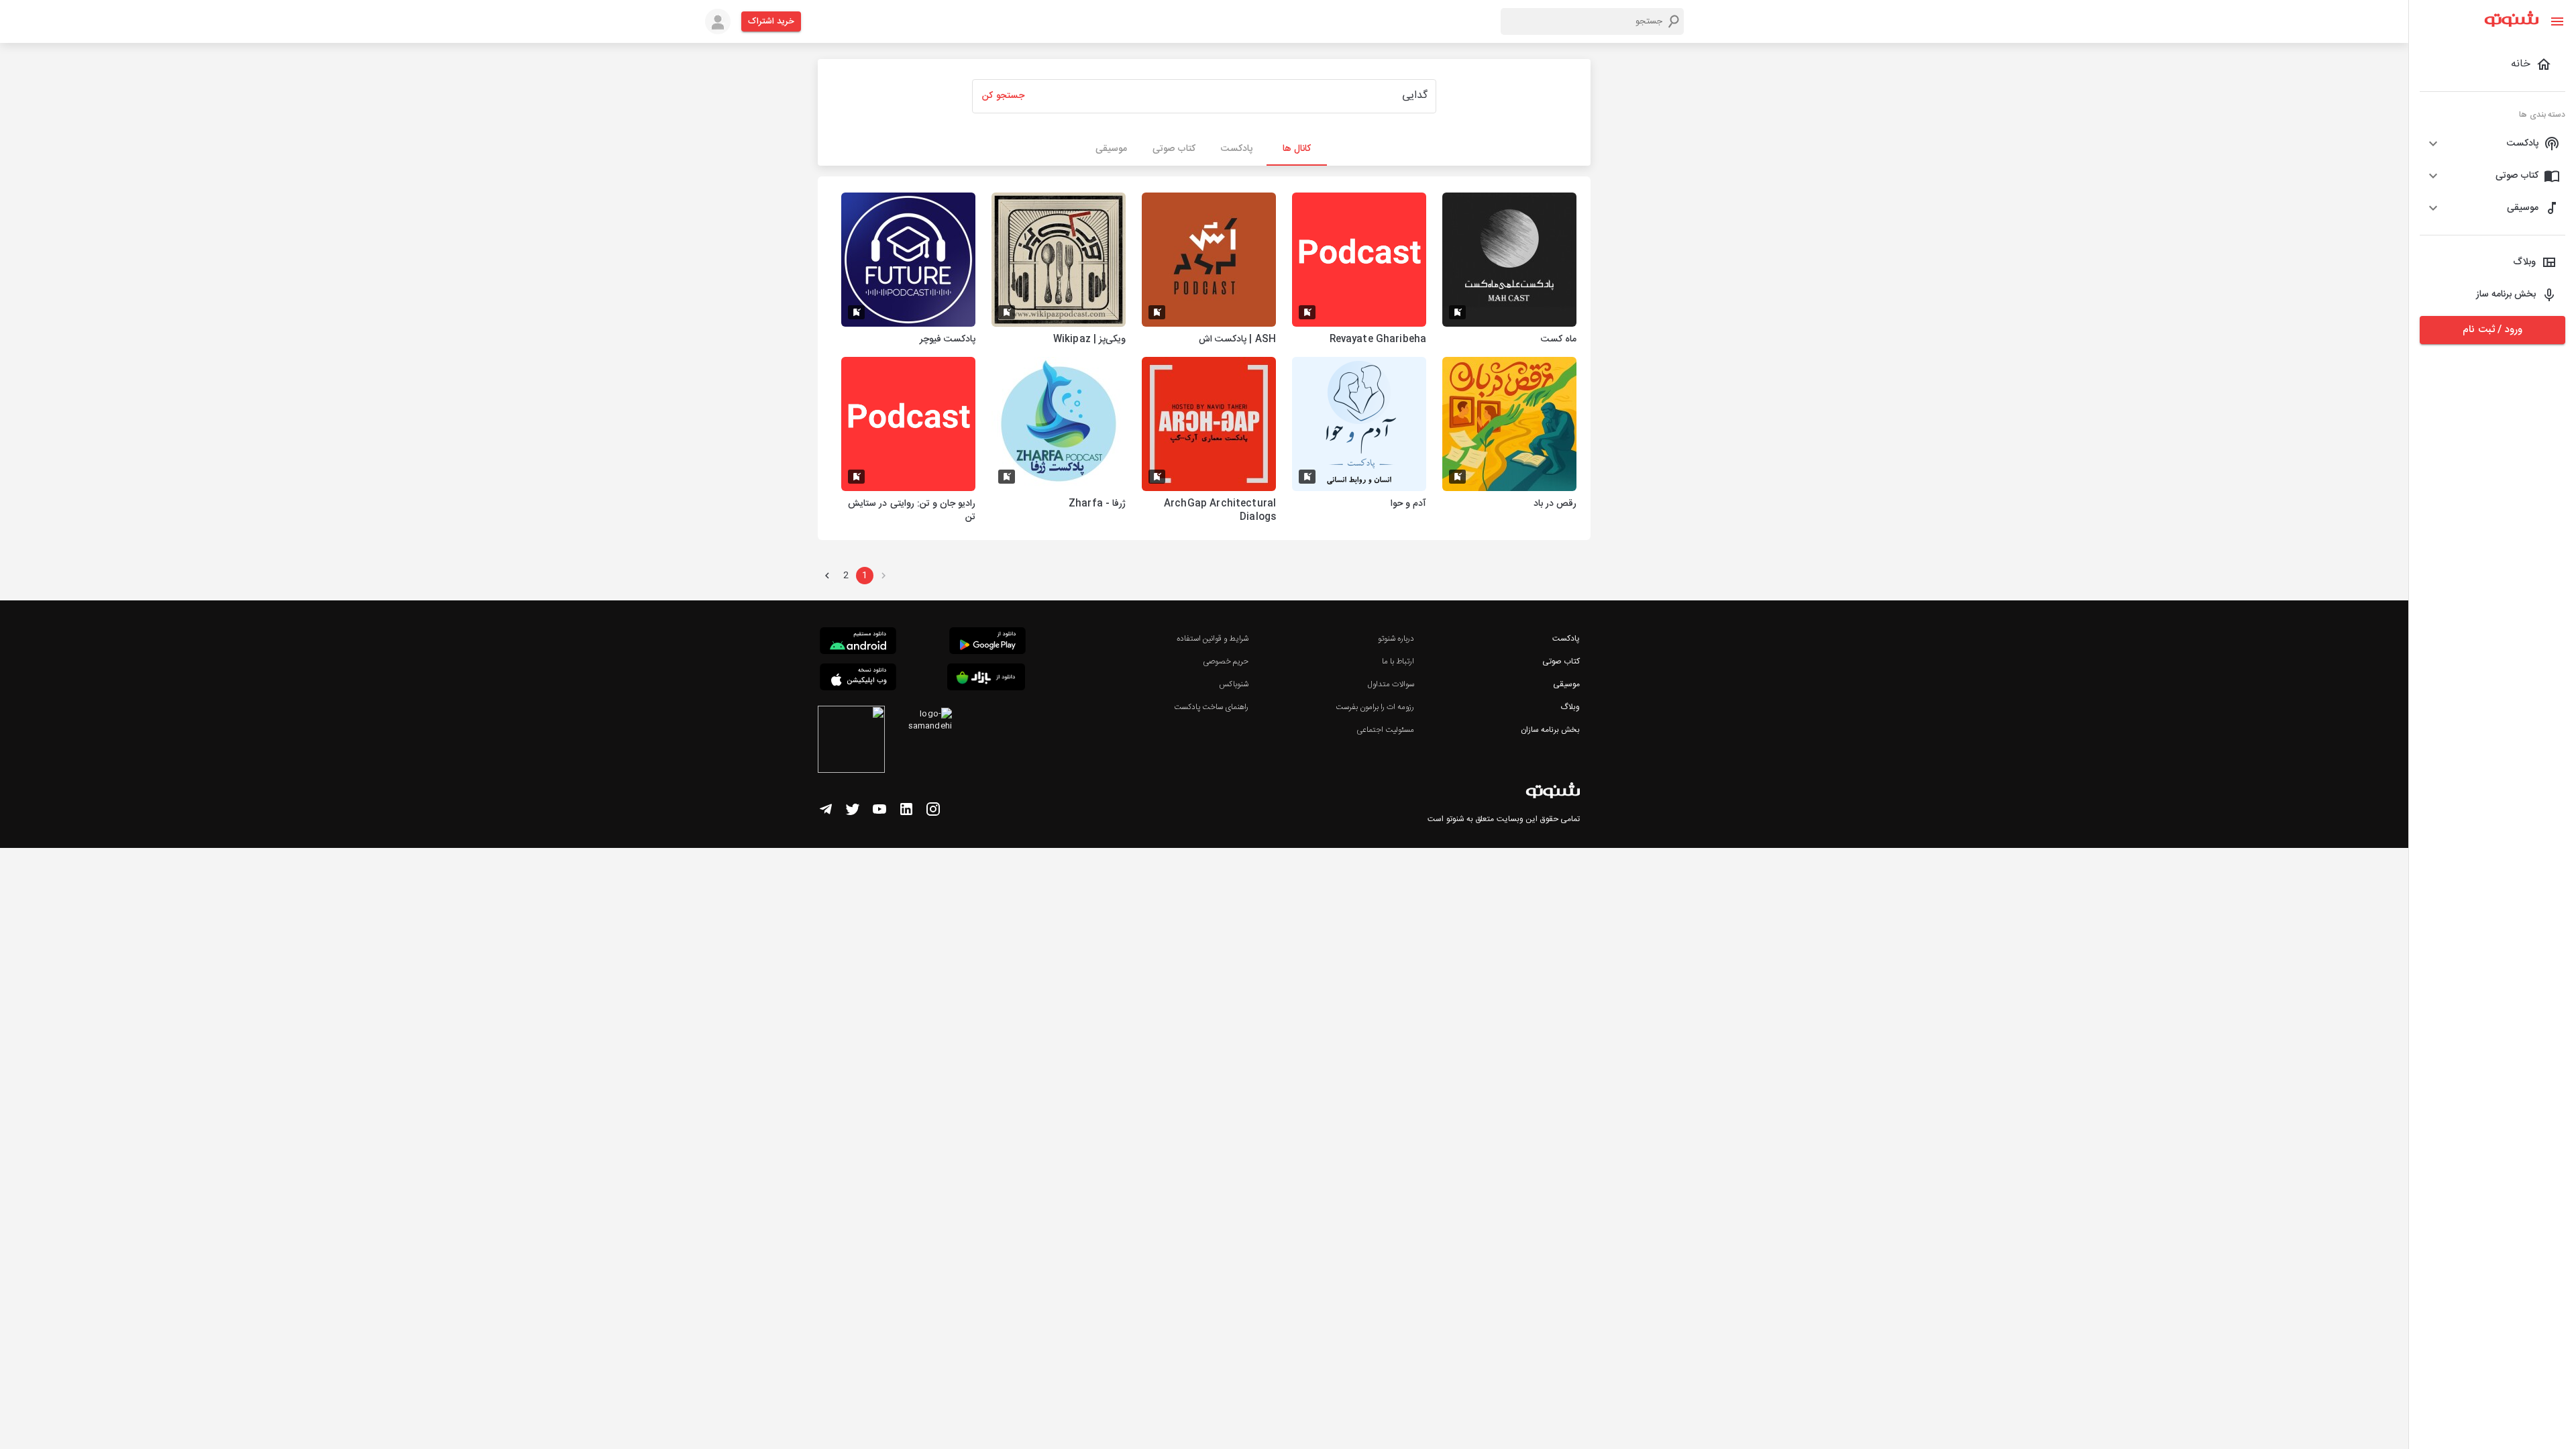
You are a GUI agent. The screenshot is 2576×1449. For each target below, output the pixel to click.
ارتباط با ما (1398, 661)
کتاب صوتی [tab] (1174, 149)
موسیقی (1566, 684)
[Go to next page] (827, 576)
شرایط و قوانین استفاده (1213, 639)
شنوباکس (1234, 684)
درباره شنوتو (1396, 639)
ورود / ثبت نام (2492, 330)
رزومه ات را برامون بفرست (1375, 707)
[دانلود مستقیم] (858, 643)
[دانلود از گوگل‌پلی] (987, 643)
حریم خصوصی (1226, 661)
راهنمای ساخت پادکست (1211, 707)
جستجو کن (1003, 96)
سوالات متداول (1391, 684)
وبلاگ (1570, 707)
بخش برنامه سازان (1550, 730)
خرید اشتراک (771, 21)
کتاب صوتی (1561, 661)
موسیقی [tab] (1111, 149)
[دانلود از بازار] (986, 679)
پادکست (1566, 639)
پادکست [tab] (1237, 149)
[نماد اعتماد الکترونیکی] (851, 741)
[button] (2492, 144)
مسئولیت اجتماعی (1385, 730)
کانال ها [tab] (1297, 149)
